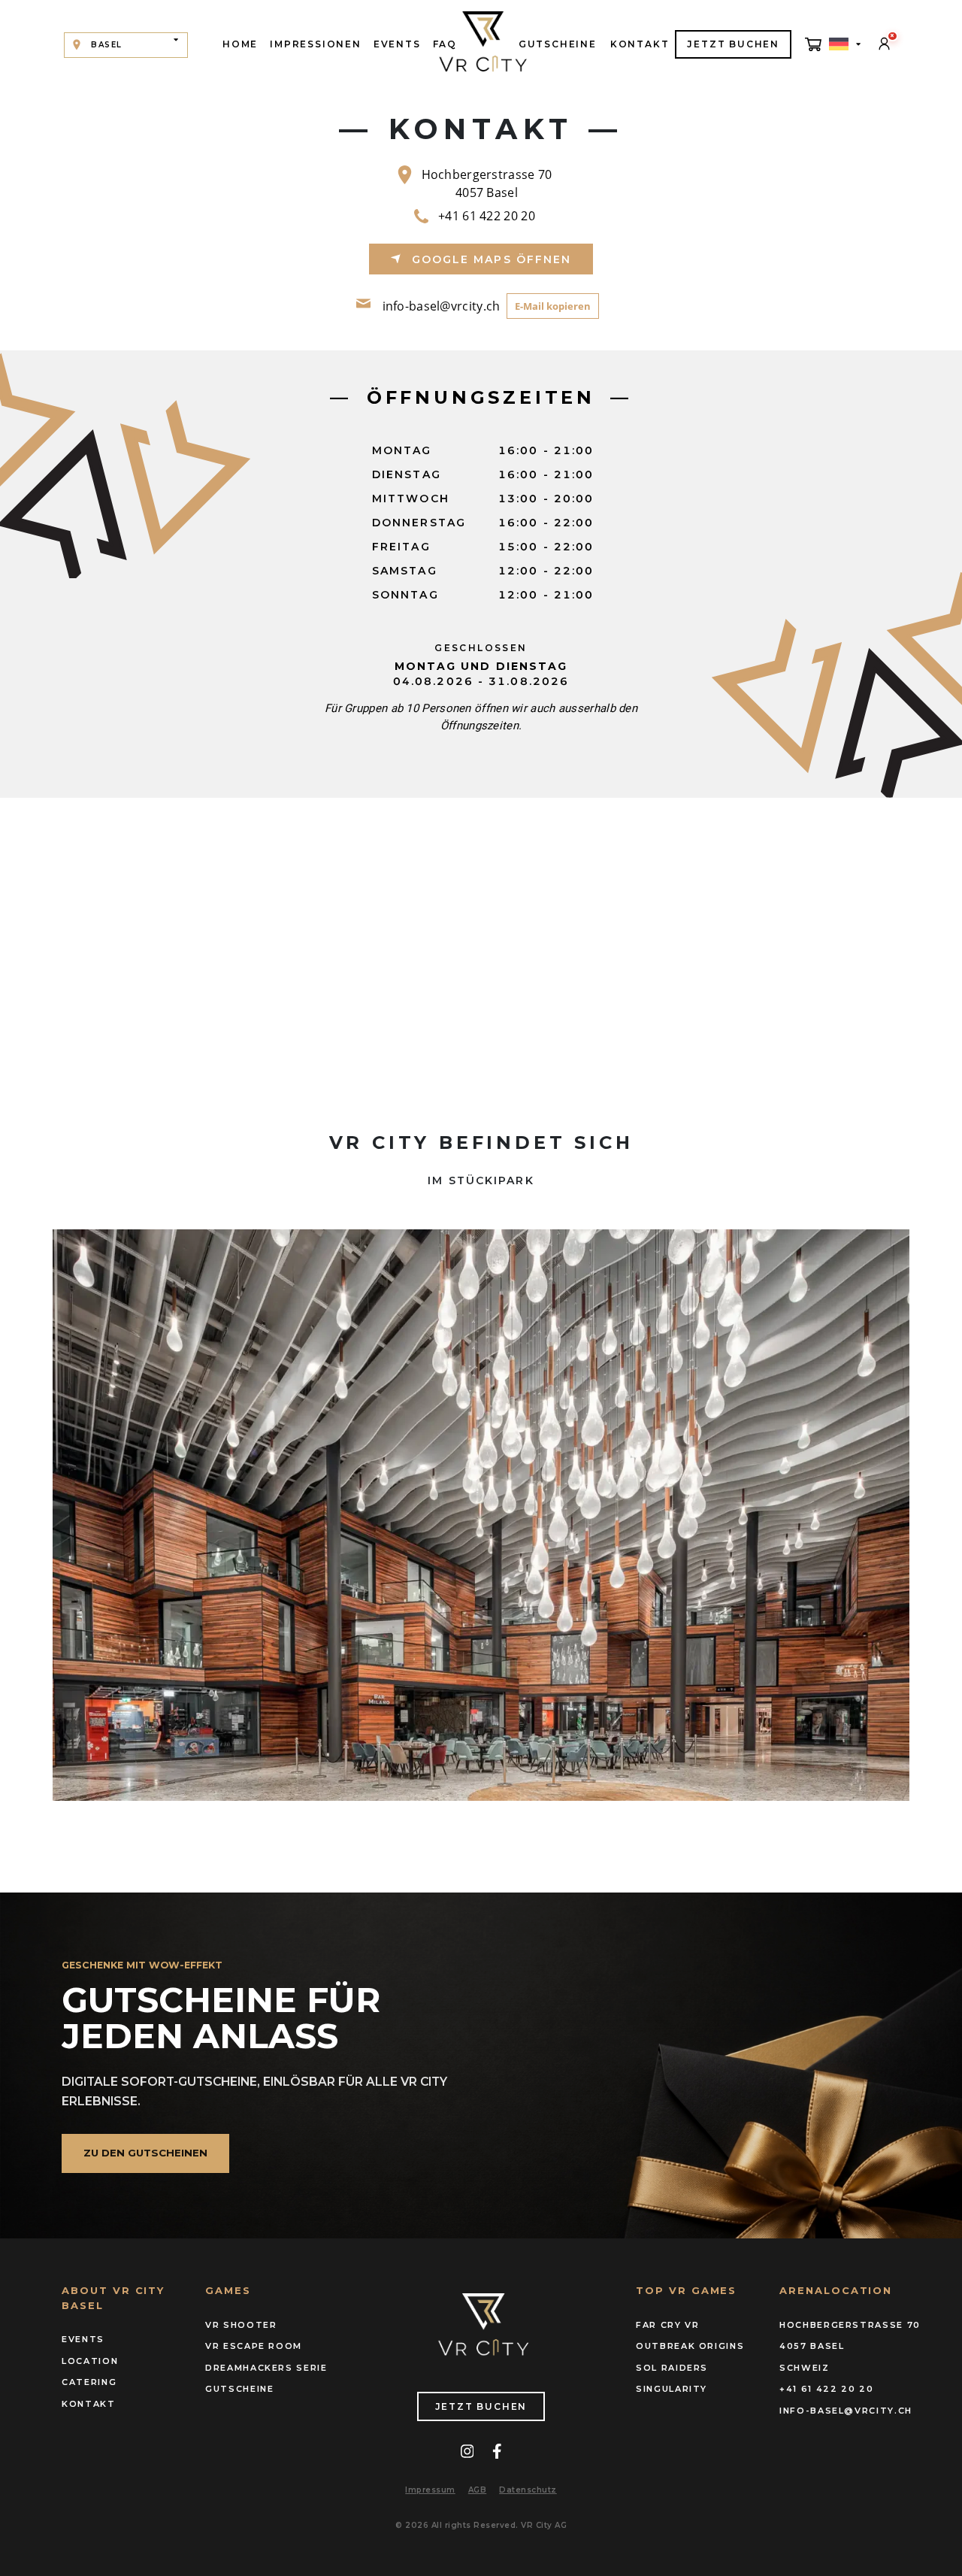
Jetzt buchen (481, 2406)
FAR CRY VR (668, 2325)
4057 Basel (812, 2346)
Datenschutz (528, 2490)
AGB (478, 2490)
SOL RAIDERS (672, 2368)
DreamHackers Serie (266, 2368)
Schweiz (805, 2368)
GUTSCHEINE (558, 44)
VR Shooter (241, 2325)
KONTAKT (640, 44)
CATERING (89, 2382)
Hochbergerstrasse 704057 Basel (487, 183)
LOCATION (90, 2361)
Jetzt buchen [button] (733, 44)
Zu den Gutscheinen (145, 2153)
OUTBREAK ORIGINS (690, 2346)
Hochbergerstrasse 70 (840, 2325)
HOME (240, 44)
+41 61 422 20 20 (487, 216)
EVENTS (397, 44)
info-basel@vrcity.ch (442, 306)
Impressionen (316, 44)
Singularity (672, 2389)
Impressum (430, 2490)
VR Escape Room (254, 2346)
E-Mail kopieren (553, 306)
